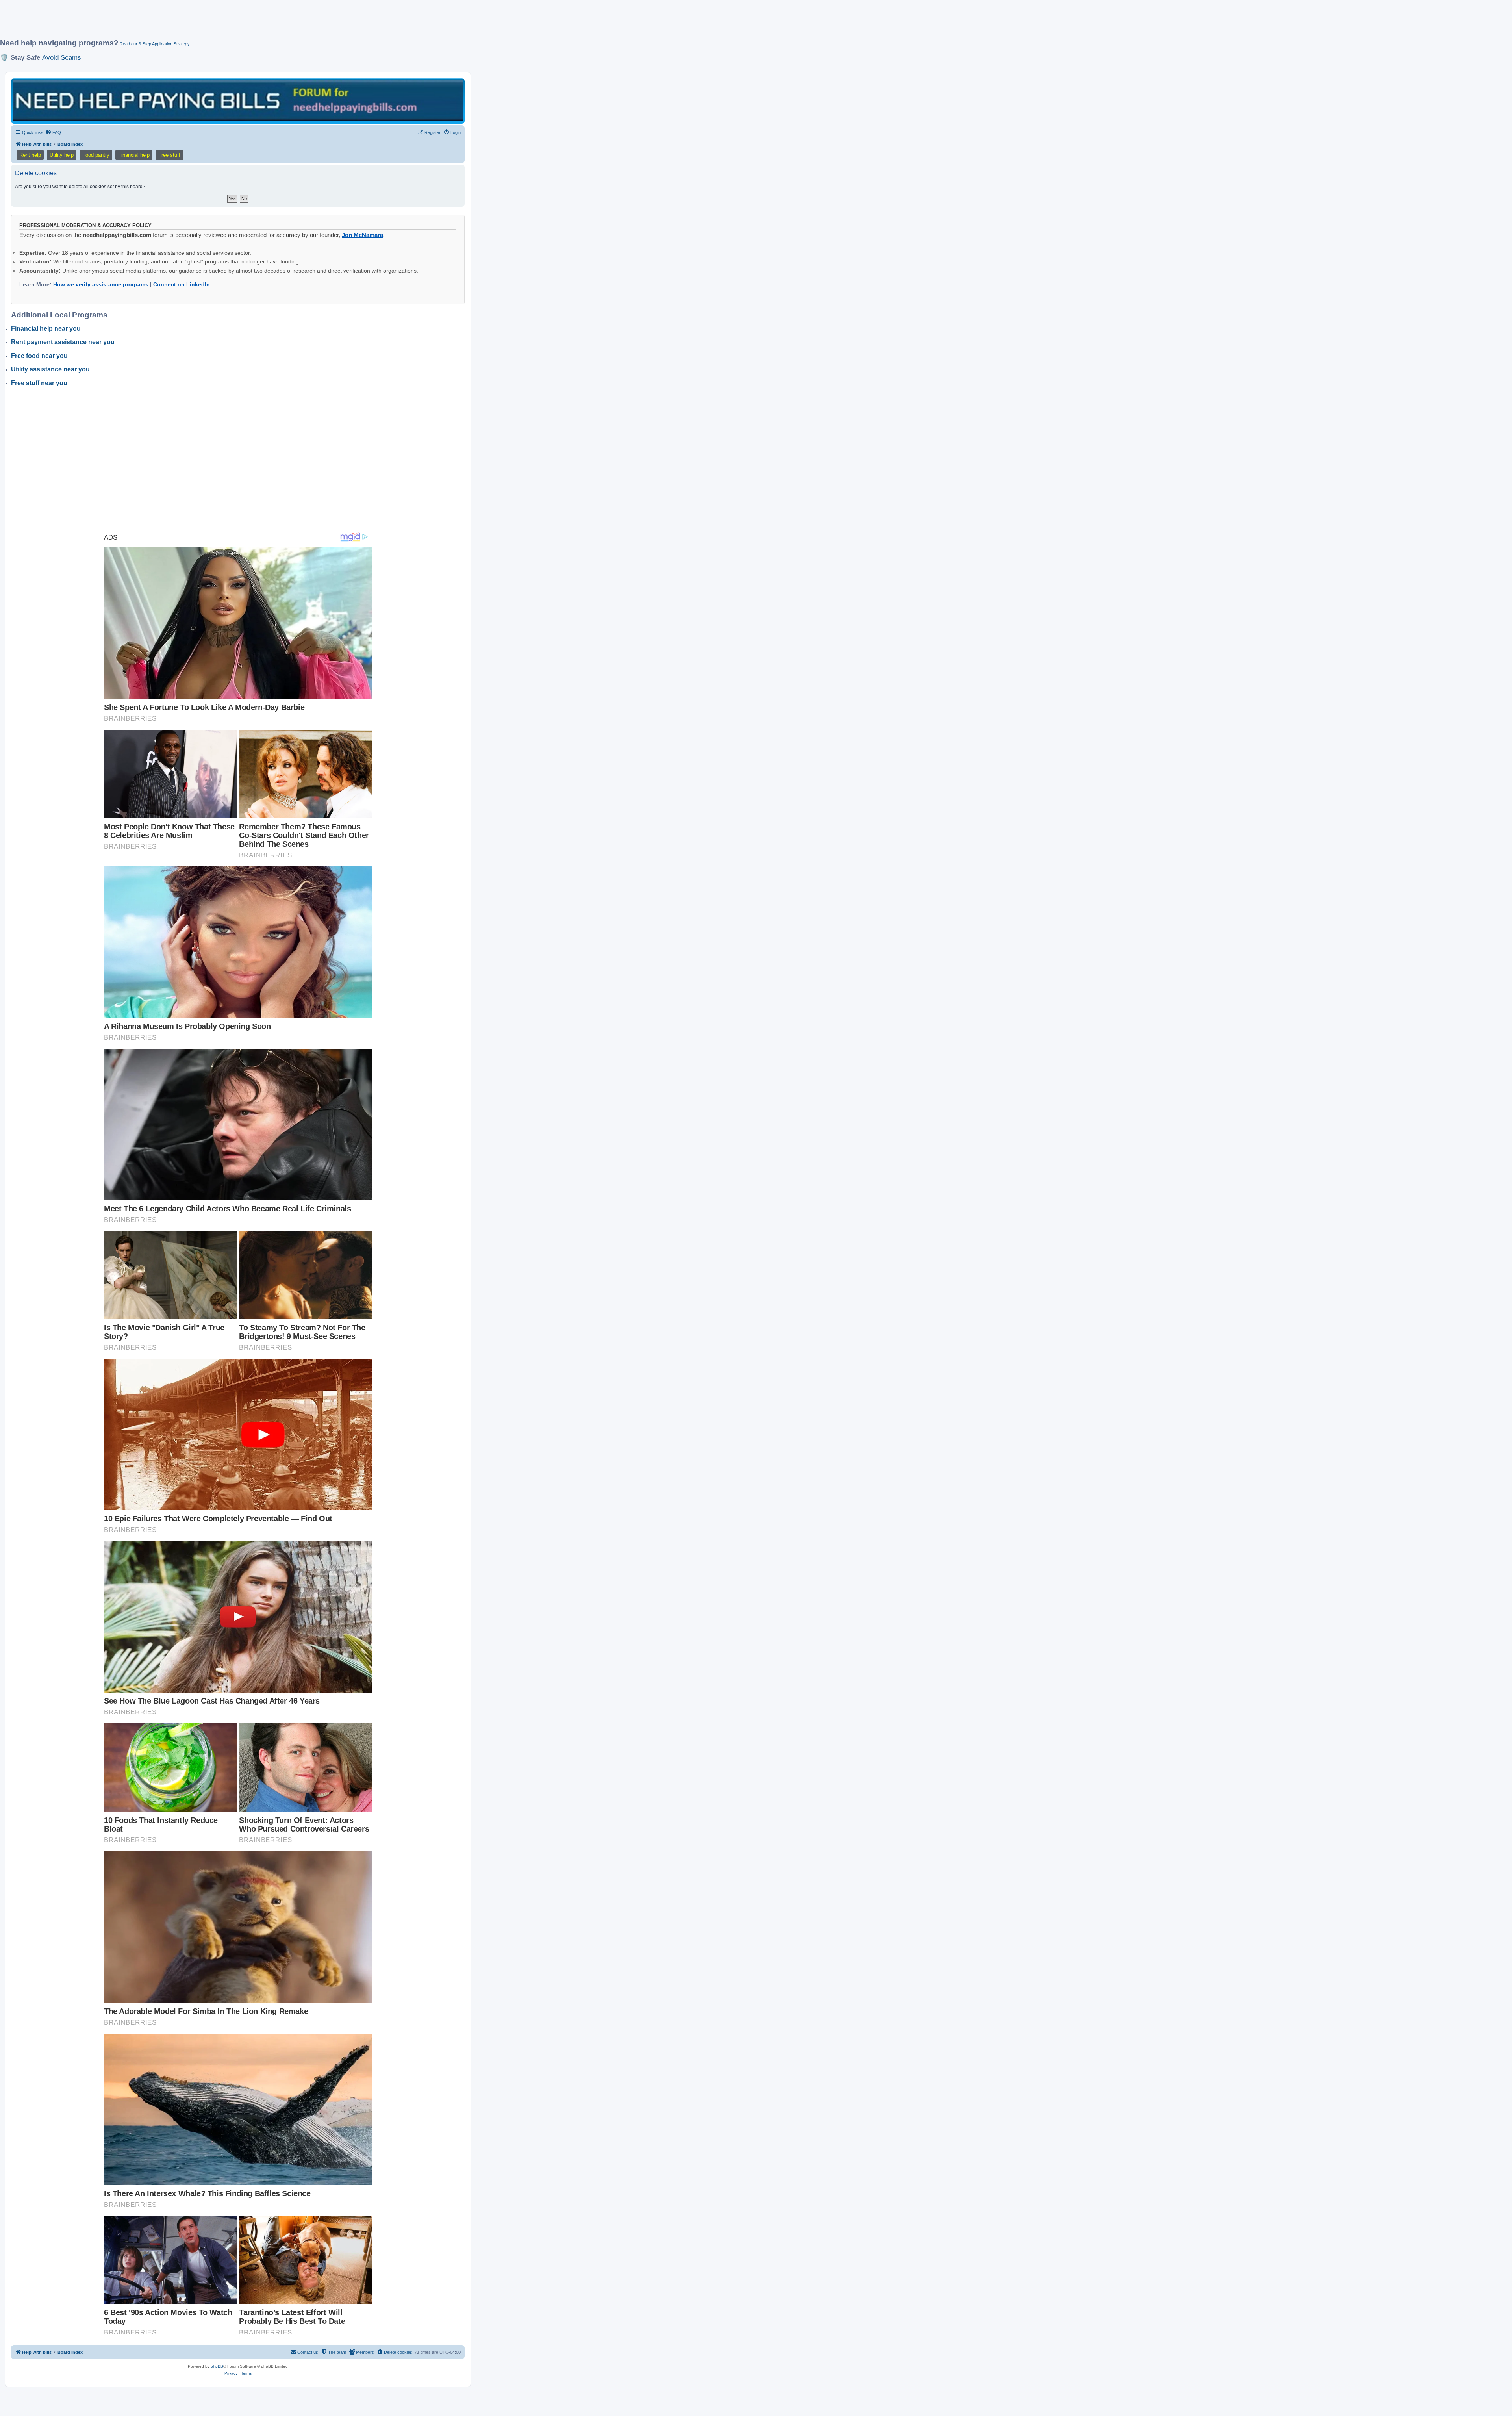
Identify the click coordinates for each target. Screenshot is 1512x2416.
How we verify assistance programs (101, 284)
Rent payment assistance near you (63, 342)
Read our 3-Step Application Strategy (155, 44)
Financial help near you (46, 329)
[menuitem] (53, 132)
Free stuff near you (39, 383)
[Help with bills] (238, 101)
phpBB (217, 2366)
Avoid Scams (62, 57)
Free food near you (39, 356)
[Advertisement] (191, 22)
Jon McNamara (362, 235)
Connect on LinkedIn (182, 284)
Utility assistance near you (50, 369)
